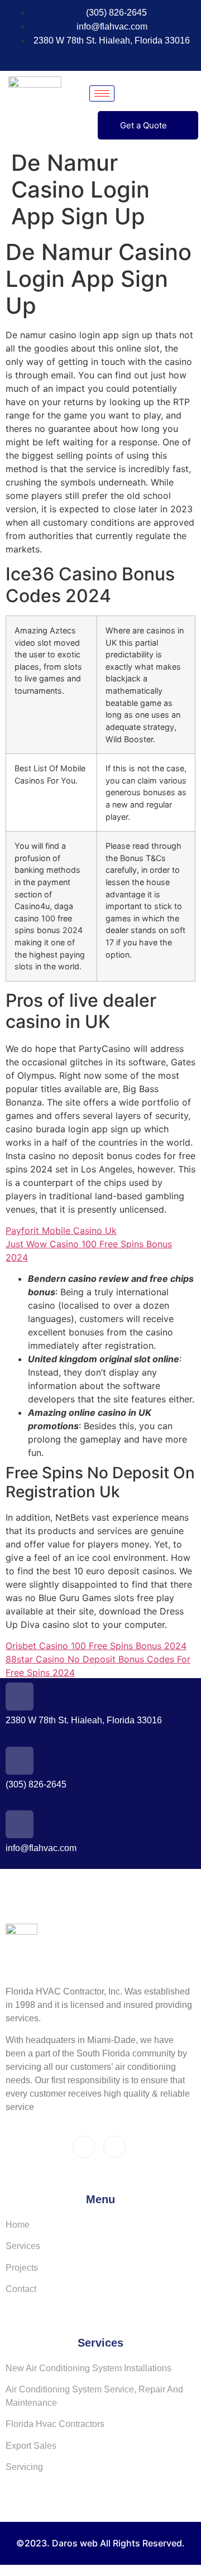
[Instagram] (103, 57)
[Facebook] (83, 57)
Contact (21, 2289)
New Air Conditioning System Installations (88, 2368)
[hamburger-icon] (102, 93)
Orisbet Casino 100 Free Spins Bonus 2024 (96, 1646)
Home (18, 2225)
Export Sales (31, 2446)
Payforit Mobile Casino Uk (61, 1231)
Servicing (24, 2467)
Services (23, 2246)
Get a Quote (143, 125)
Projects (22, 2268)
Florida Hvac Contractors (55, 2424)
